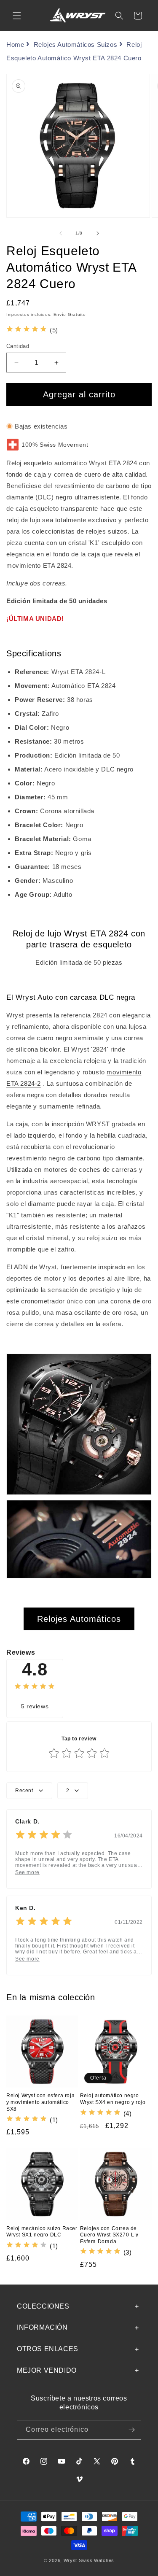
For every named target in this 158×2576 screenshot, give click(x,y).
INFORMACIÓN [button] (42, 2327)
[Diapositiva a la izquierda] (61, 233)
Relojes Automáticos (79, 1619)
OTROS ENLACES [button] (48, 2349)
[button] (17, 16)
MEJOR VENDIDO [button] (47, 2370)
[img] (27, 330)
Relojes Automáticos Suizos (76, 45)
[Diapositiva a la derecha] (98, 233)
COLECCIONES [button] (43, 2306)
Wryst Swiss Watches (89, 2560)
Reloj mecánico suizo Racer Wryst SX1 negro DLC (42, 2232)
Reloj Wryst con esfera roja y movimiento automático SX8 (40, 2102)
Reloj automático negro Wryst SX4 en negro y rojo (113, 2099)
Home (15, 45)
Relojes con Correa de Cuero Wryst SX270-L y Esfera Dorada (110, 2235)
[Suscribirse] (131, 2430)
